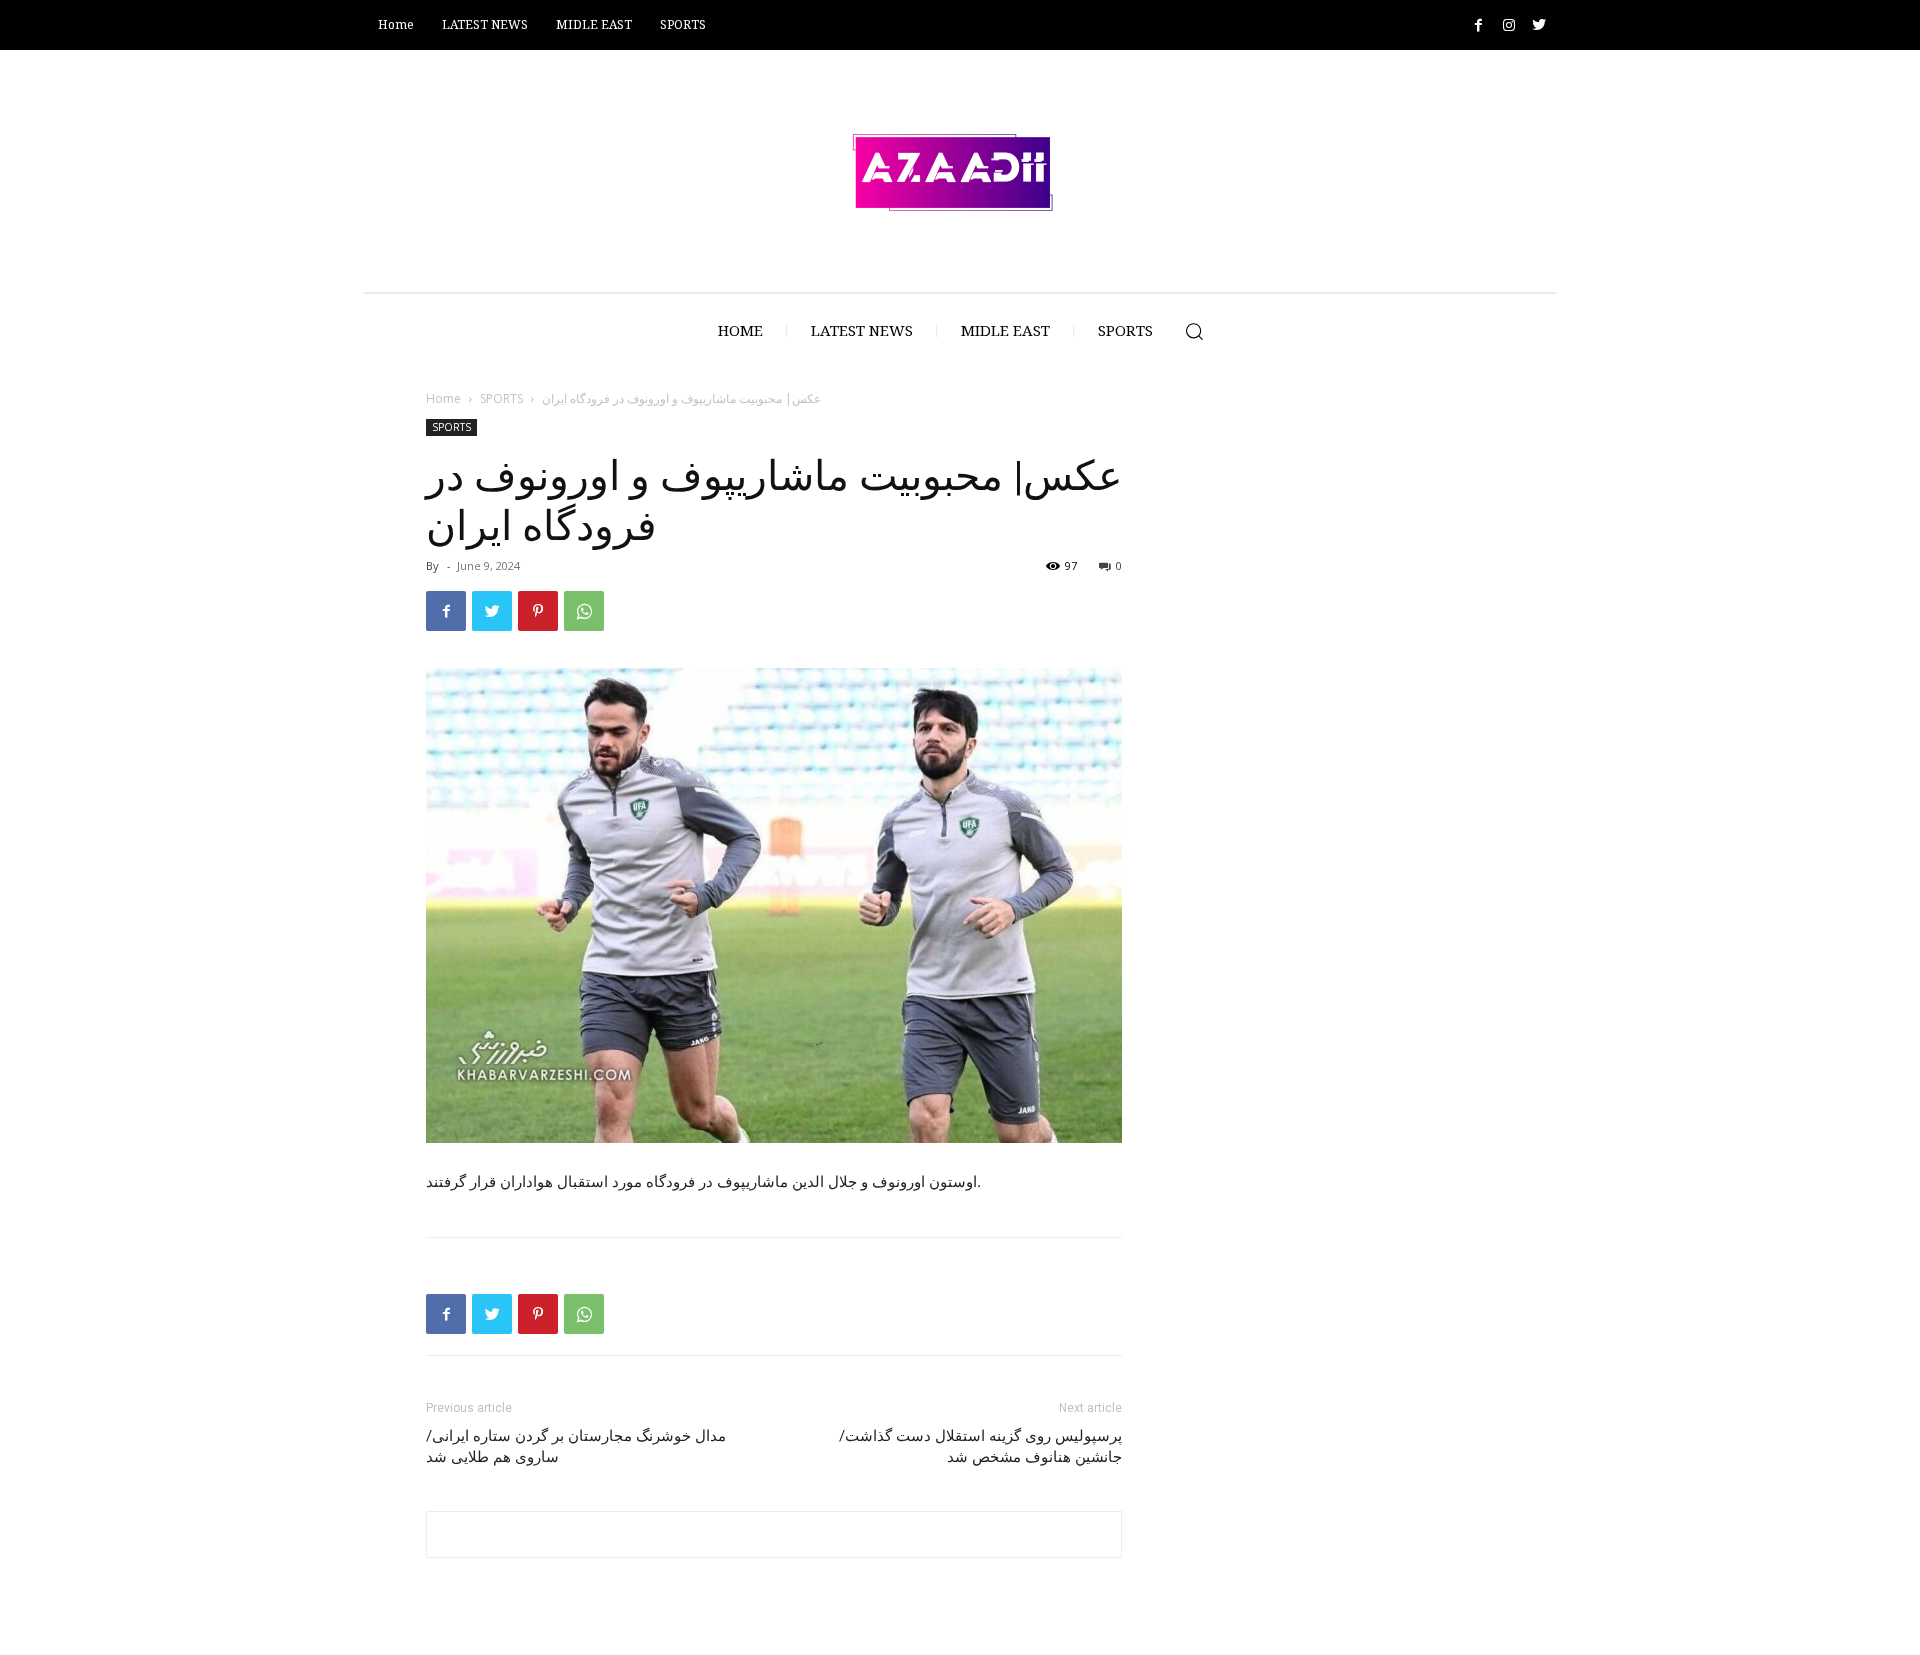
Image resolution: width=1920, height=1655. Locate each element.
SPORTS (501, 398)
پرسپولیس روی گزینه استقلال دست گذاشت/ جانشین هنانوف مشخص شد (980, 1446)
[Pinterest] (538, 611)
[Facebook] (1478, 25)
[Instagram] (1508, 25)
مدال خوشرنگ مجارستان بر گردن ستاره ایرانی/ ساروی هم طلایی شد (576, 1446)
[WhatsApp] (584, 611)
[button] (1194, 331)
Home (443, 398)
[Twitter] (1538, 25)
